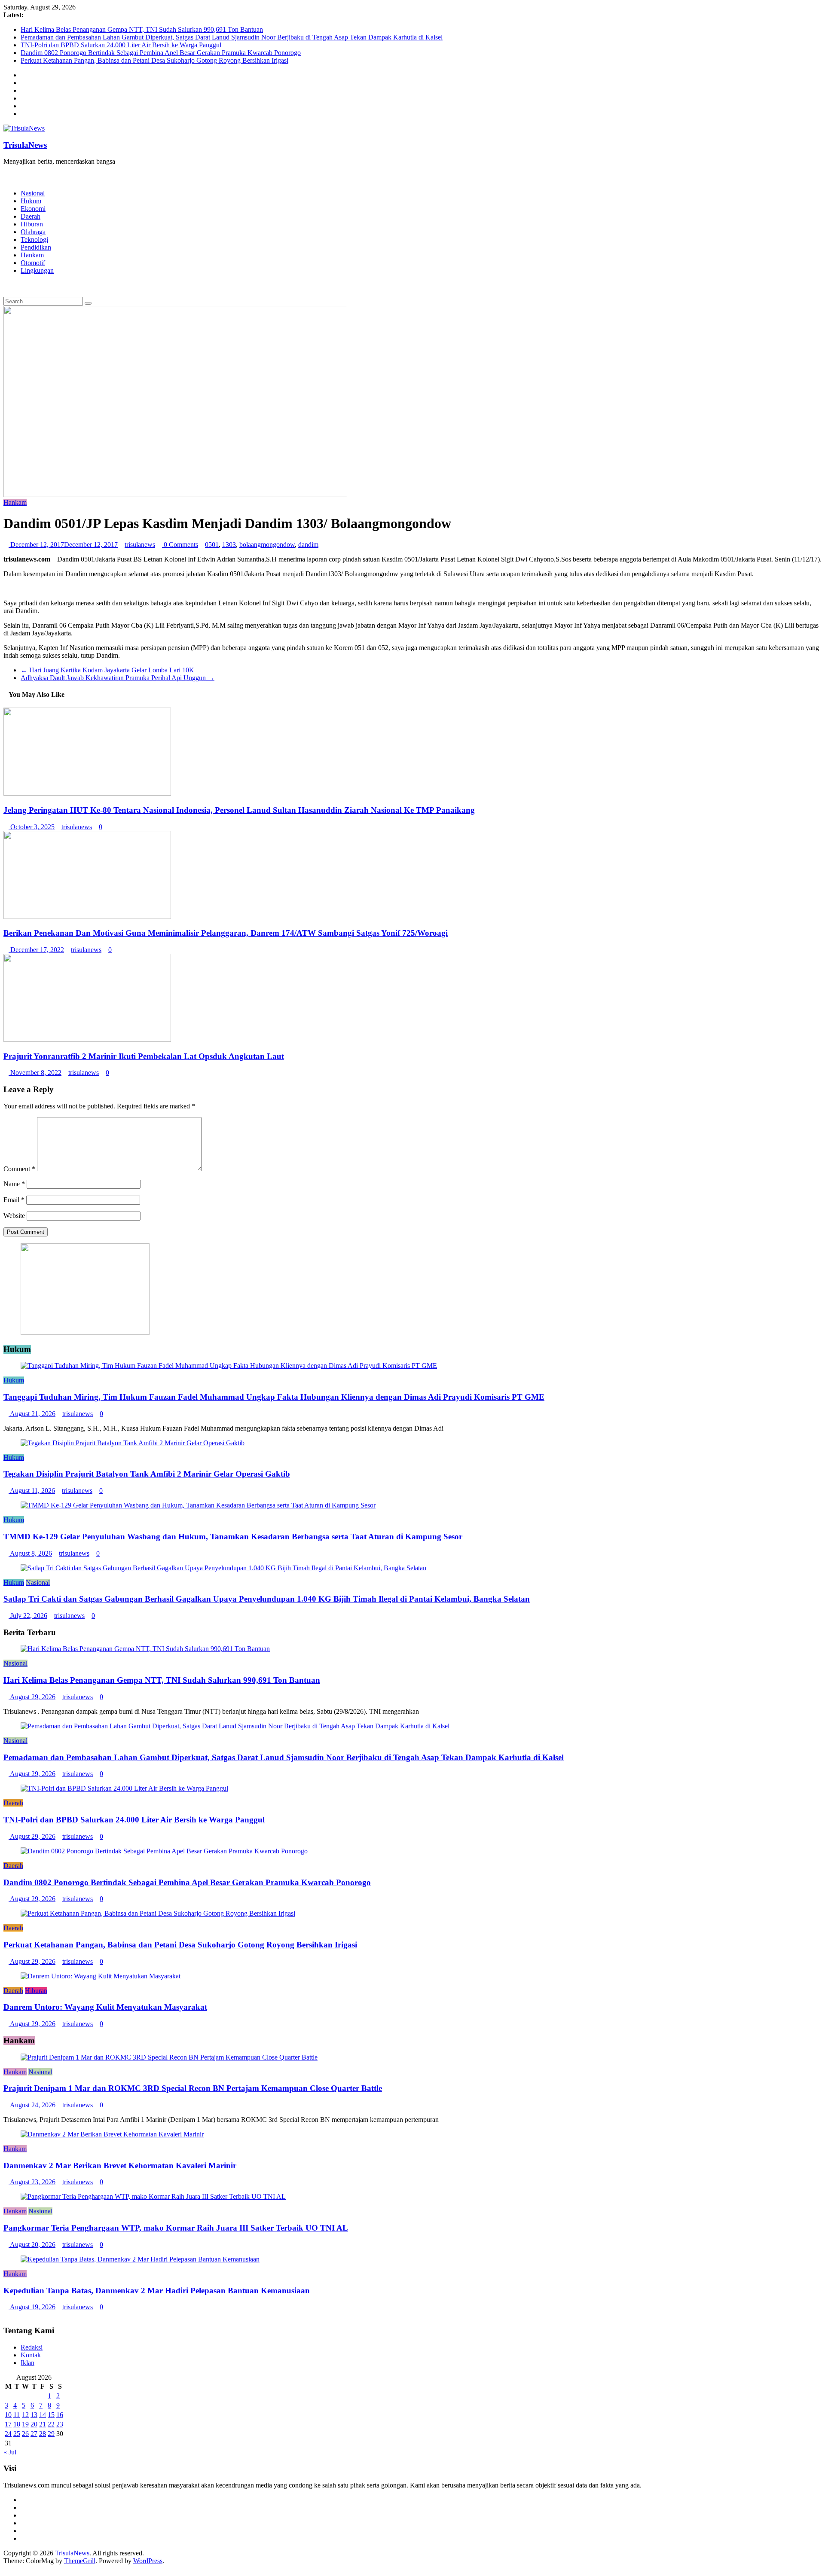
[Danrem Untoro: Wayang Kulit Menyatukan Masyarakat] (101, 1976)
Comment (19, 1169)
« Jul (10, 2452)
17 (8, 2424)
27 (34, 2434)
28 (43, 2434)
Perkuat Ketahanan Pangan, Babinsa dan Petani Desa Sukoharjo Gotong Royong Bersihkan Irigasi (154, 60)
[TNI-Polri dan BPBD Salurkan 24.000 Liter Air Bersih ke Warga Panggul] (124, 1788)
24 (8, 2434)
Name (14, 1184)
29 (51, 2434)
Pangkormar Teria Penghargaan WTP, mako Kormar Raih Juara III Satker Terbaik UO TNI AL (176, 2228)
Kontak (31, 2355)
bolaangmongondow (267, 545)
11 (17, 2415)
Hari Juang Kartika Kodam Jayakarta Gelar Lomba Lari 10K (107, 670)
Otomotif (33, 263)
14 (43, 2415)
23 (60, 2424)
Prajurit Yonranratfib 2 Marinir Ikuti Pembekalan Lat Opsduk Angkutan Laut (144, 1056)
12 (25, 2415)
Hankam (32, 255)
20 (34, 2424)
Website (14, 1216)
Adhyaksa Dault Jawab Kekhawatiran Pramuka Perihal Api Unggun (118, 678)
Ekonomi (33, 209)
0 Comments (180, 545)
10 (8, 2415)
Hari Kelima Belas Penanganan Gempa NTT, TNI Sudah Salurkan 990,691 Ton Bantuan (142, 29)
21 (43, 2424)
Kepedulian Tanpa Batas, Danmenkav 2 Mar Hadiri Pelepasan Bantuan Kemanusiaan (157, 2291)
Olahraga (33, 232)
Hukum (31, 201)
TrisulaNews (25, 145)
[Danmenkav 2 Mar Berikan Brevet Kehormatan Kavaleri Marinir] (112, 2134)
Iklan (27, 2363)
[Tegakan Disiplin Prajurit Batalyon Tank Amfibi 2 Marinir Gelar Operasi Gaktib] (133, 1443)
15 (51, 2415)
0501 (212, 545)
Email (14, 1200)
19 (25, 2424)
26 (25, 2434)
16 (60, 2415)
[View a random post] (6, 285)
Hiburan (32, 224)
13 (34, 2415)
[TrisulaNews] (6, 176)
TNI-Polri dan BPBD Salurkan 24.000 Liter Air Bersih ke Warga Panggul (121, 45)
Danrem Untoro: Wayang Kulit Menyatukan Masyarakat (105, 2007)
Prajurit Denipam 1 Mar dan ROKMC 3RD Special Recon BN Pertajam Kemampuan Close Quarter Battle (193, 2088)
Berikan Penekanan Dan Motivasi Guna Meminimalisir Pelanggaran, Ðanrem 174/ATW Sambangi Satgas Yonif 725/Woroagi (226, 933)
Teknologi (34, 240)
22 (51, 2424)
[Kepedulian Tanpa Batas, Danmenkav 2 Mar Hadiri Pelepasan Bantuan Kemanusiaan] (140, 2259)
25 (17, 2434)
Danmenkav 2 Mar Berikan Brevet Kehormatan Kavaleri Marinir (120, 2165)
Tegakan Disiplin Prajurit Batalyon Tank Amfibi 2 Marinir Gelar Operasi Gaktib (147, 1474)
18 (17, 2424)
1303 (229, 545)
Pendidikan (36, 247)
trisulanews (140, 545)
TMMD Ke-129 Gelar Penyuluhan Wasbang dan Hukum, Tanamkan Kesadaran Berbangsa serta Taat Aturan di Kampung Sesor (233, 1537)
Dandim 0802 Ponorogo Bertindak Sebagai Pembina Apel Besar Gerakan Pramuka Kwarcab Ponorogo (161, 53)
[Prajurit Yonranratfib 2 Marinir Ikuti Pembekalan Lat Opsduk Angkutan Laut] (87, 1039)
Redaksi (32, 2347)
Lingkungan (37, 270)
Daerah (31, 216)
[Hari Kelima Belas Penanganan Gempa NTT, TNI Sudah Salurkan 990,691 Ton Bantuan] (145, 1649)
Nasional (33, 193)
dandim (308, 545)
